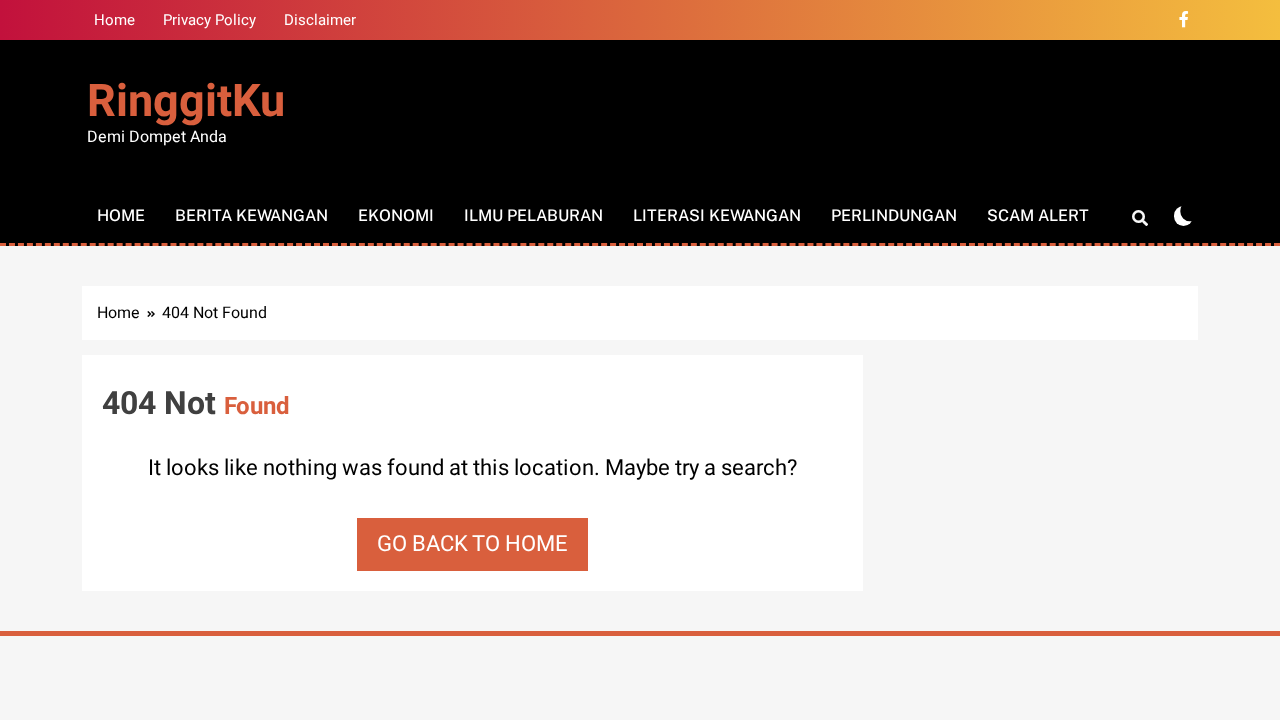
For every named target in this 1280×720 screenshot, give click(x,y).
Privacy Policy (209, 20)
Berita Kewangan (251, 215)
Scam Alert (1038, 215)
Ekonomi (396, 215)
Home (114, 20)
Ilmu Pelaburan (533, 215)
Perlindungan (894, 215)
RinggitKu (186, 102)
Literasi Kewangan (717, 215)
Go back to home (472, 544)
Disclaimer (320, 20)
